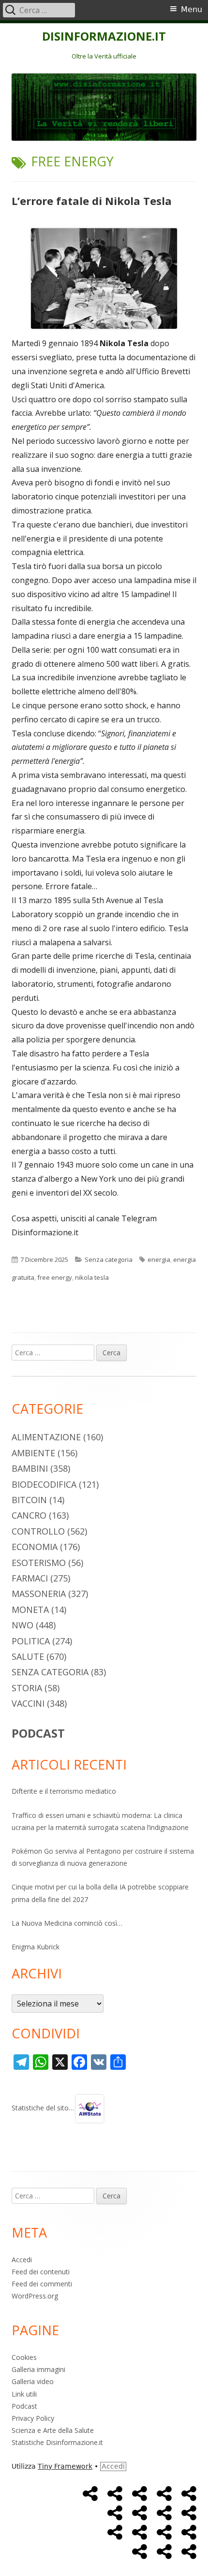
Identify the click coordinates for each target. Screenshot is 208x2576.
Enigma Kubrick (36, 1947)
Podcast (24, 2406)
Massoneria (39, 1594)
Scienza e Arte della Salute (53, 2430)
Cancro (29, 1515)
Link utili (24, 2394)
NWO (22, 1625)
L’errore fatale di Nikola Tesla (92, 201)
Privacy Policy (33, 2418)
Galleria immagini (38, 2369)
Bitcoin (29, 1500)
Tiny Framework (65, 2466)
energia (159, 1259)
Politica (31, 1641)
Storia (27, 1688)
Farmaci (30, 1578)
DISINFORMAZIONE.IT (104, 37)
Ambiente (33, 1453)
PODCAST (38, 1733)
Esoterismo (39, 1563)
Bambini (30, 1468)
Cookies (24, 2357)
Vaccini (28, 1703)
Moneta (30, 1610)
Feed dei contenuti (41, 2272)
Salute (28, 1656)
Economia (35, 1547)
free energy (55, 1277)
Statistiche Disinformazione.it (57, 2442)
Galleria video (33, 2381)
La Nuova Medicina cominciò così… (67, 1923)
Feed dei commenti (42, 2284)
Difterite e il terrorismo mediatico (64, 1791)
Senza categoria (109, 1259)
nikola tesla (92, 1277)
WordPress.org (35, 2296)
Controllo (38, 1531)
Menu (192, 9)
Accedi (22, 2260)
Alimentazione (46, 1437)
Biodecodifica (44, 1484)
